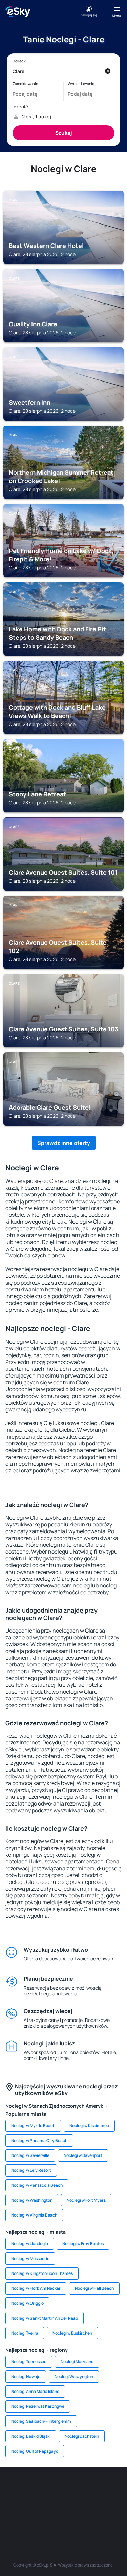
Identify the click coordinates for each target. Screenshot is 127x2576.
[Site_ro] (33, 2487)
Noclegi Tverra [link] (25, 2333)
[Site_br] (13, 2487)
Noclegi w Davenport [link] (83, 2155)
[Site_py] (104, 2519)
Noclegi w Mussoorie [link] (30, 2258)
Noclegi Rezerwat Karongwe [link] (38, 2406)
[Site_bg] (54, 2487)
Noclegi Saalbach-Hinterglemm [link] (41, 2421)
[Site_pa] (114, 2503)
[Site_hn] (84, 2519)
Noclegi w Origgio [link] (27, 2303)
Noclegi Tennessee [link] (29, 2362)
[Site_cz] (114, 2487)
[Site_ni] (43, 2519)
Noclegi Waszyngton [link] (74, 2376)
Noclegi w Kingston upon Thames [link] (42, 2273)
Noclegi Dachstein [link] (82, 2436)
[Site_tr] (94, 2487)
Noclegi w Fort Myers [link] (86, 2200)
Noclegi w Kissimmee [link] (89, 2125)
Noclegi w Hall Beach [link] (94, 2288)
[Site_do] (94, 2503)
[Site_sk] (33, 2503)
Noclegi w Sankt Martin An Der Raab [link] (45, 2318)
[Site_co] (74, 2503)
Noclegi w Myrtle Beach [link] (33, 2125)
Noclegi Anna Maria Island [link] (35, 2391)
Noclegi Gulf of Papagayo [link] (35, 2451)
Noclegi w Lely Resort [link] (31, 2170)
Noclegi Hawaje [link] (26, 2376)
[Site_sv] (23, 2519)
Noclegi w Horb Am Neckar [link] (36, 2288)
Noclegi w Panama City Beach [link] (39, 2140)
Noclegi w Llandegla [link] (30, 2243)
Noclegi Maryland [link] (77, 2362)
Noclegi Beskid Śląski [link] (31, 2436)
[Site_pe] (74, 2487)
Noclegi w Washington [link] (32, 2200)
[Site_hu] (54, 2503)
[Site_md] (13, 2503)
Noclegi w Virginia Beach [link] (34, 2215)
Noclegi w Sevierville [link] (30, 2155)
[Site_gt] (64, 2519)
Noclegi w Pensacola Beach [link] (37, 2185)
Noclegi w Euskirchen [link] (72, 2333)
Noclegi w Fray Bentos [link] (83, 2243)
